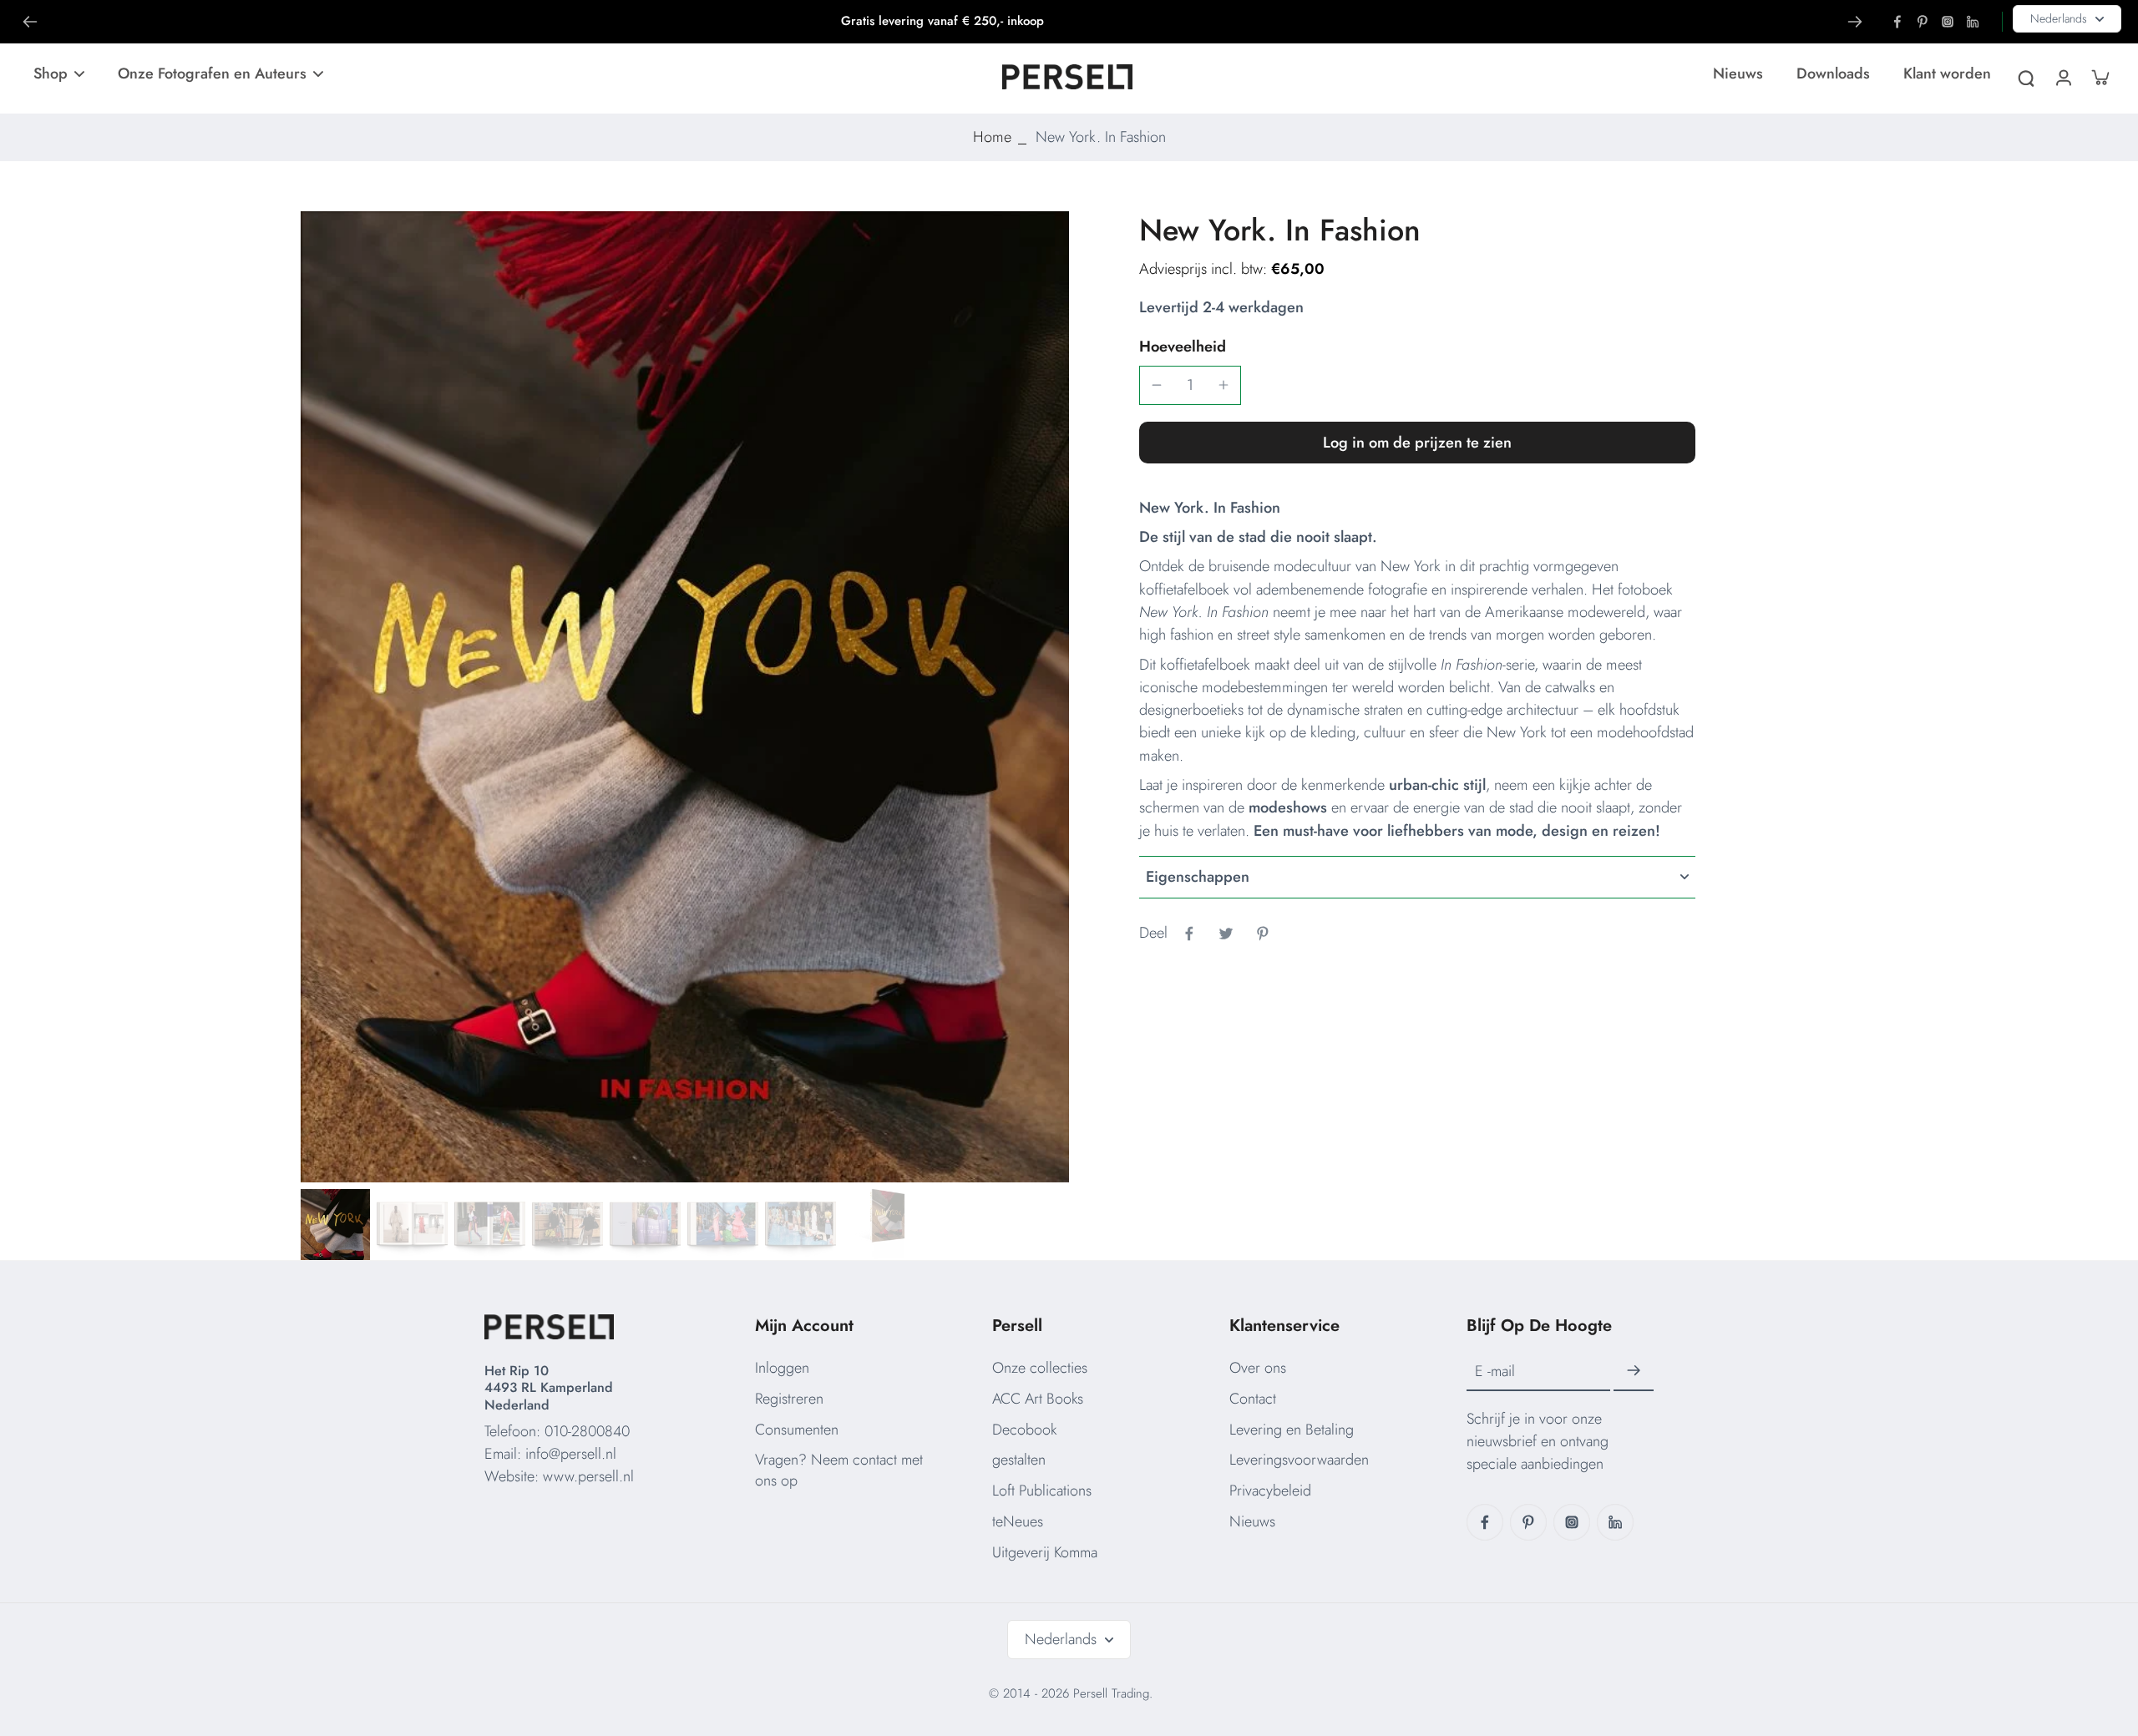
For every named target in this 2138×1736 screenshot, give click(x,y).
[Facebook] (1897, 22)
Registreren (789, 1399)
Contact (1253, 1399)
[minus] (1157, 385)
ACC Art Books (1038, 1399)
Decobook (1024, 1430)
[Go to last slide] (30, 22)
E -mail (1495, 1372)
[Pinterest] (1923, 22)
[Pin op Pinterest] (1263, 934)
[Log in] (2063, 77)
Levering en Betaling (1292, 1430)
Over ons (1258, 1368)
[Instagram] (1948, 22)
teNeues (1018, 1521)
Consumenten (797, 1430)
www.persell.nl (588, 1476)
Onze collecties (1040, 1368)
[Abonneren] (1634, 1371)
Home (992, 137)
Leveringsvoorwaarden (1299, 1460)
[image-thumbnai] (334, 1225)
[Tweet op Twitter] (1226, 934)
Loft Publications (1042, 1491)
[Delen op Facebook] (1189, 934)
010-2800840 (587, 1431)
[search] (2026, 77)
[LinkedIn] (1973, 22)
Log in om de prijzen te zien (1417, 443)
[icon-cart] (2100, 77)
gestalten (1019, 1460)
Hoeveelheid (1183, 347)
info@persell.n (569, 1454)
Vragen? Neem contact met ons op (839, 1470)
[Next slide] (1855, 22)
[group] (685, 697)
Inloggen (782, 1368)
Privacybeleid (1270, 1491)
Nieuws (1252, 1521)
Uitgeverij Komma (1045, 1552)
